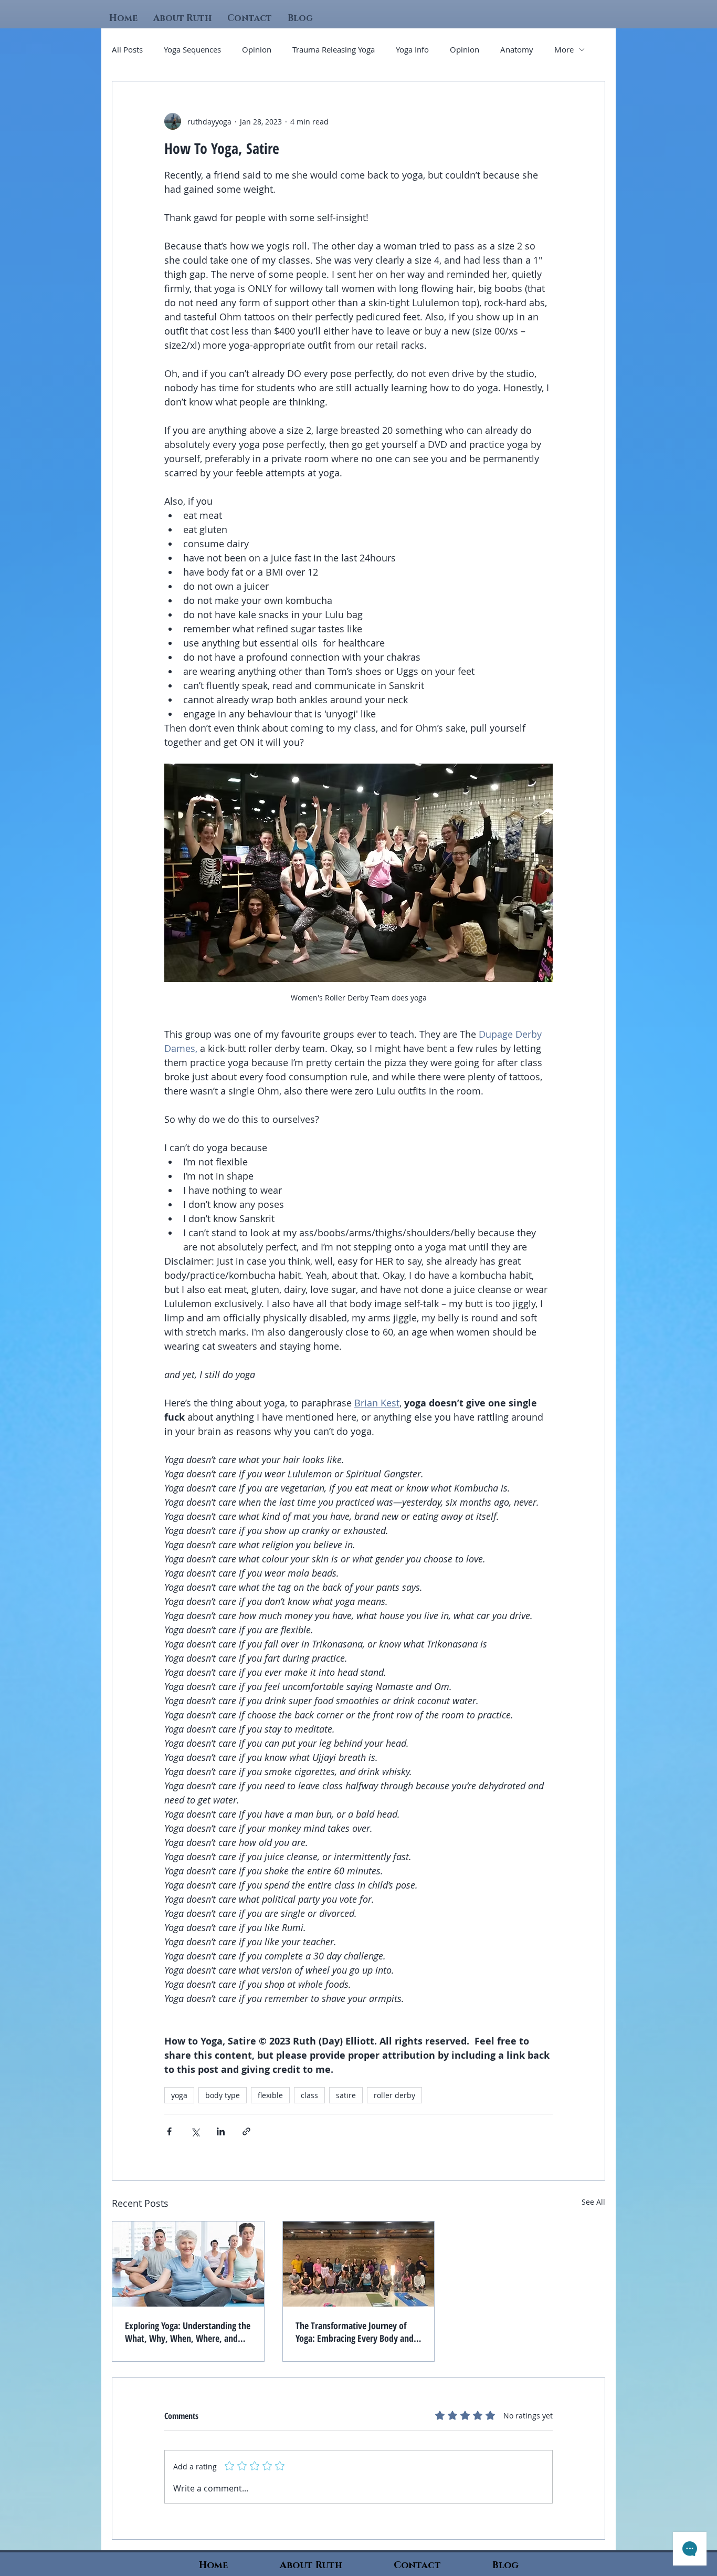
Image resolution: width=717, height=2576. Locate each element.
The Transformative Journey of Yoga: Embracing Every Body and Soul (355, 2332)
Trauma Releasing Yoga (334, 49)
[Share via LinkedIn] (221, 2131)
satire (346, 2095)
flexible (270, 2095)
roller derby (394, 2095)
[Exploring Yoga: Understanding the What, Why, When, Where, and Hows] (188, 2264)
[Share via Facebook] (169, 2131)
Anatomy (517, 49)
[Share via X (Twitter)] (195, 2131)
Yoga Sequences (192, 49)
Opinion (257, 49)
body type (223, 2095)
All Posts (127, 49)
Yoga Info (412, 49)
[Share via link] (246, 2131)
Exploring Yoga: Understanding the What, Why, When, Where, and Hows (188, 2332)
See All (593, 2202)
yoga (179, 2095)
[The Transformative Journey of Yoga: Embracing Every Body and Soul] (359, 2264)
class (309, 2095)
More (564, 49)
